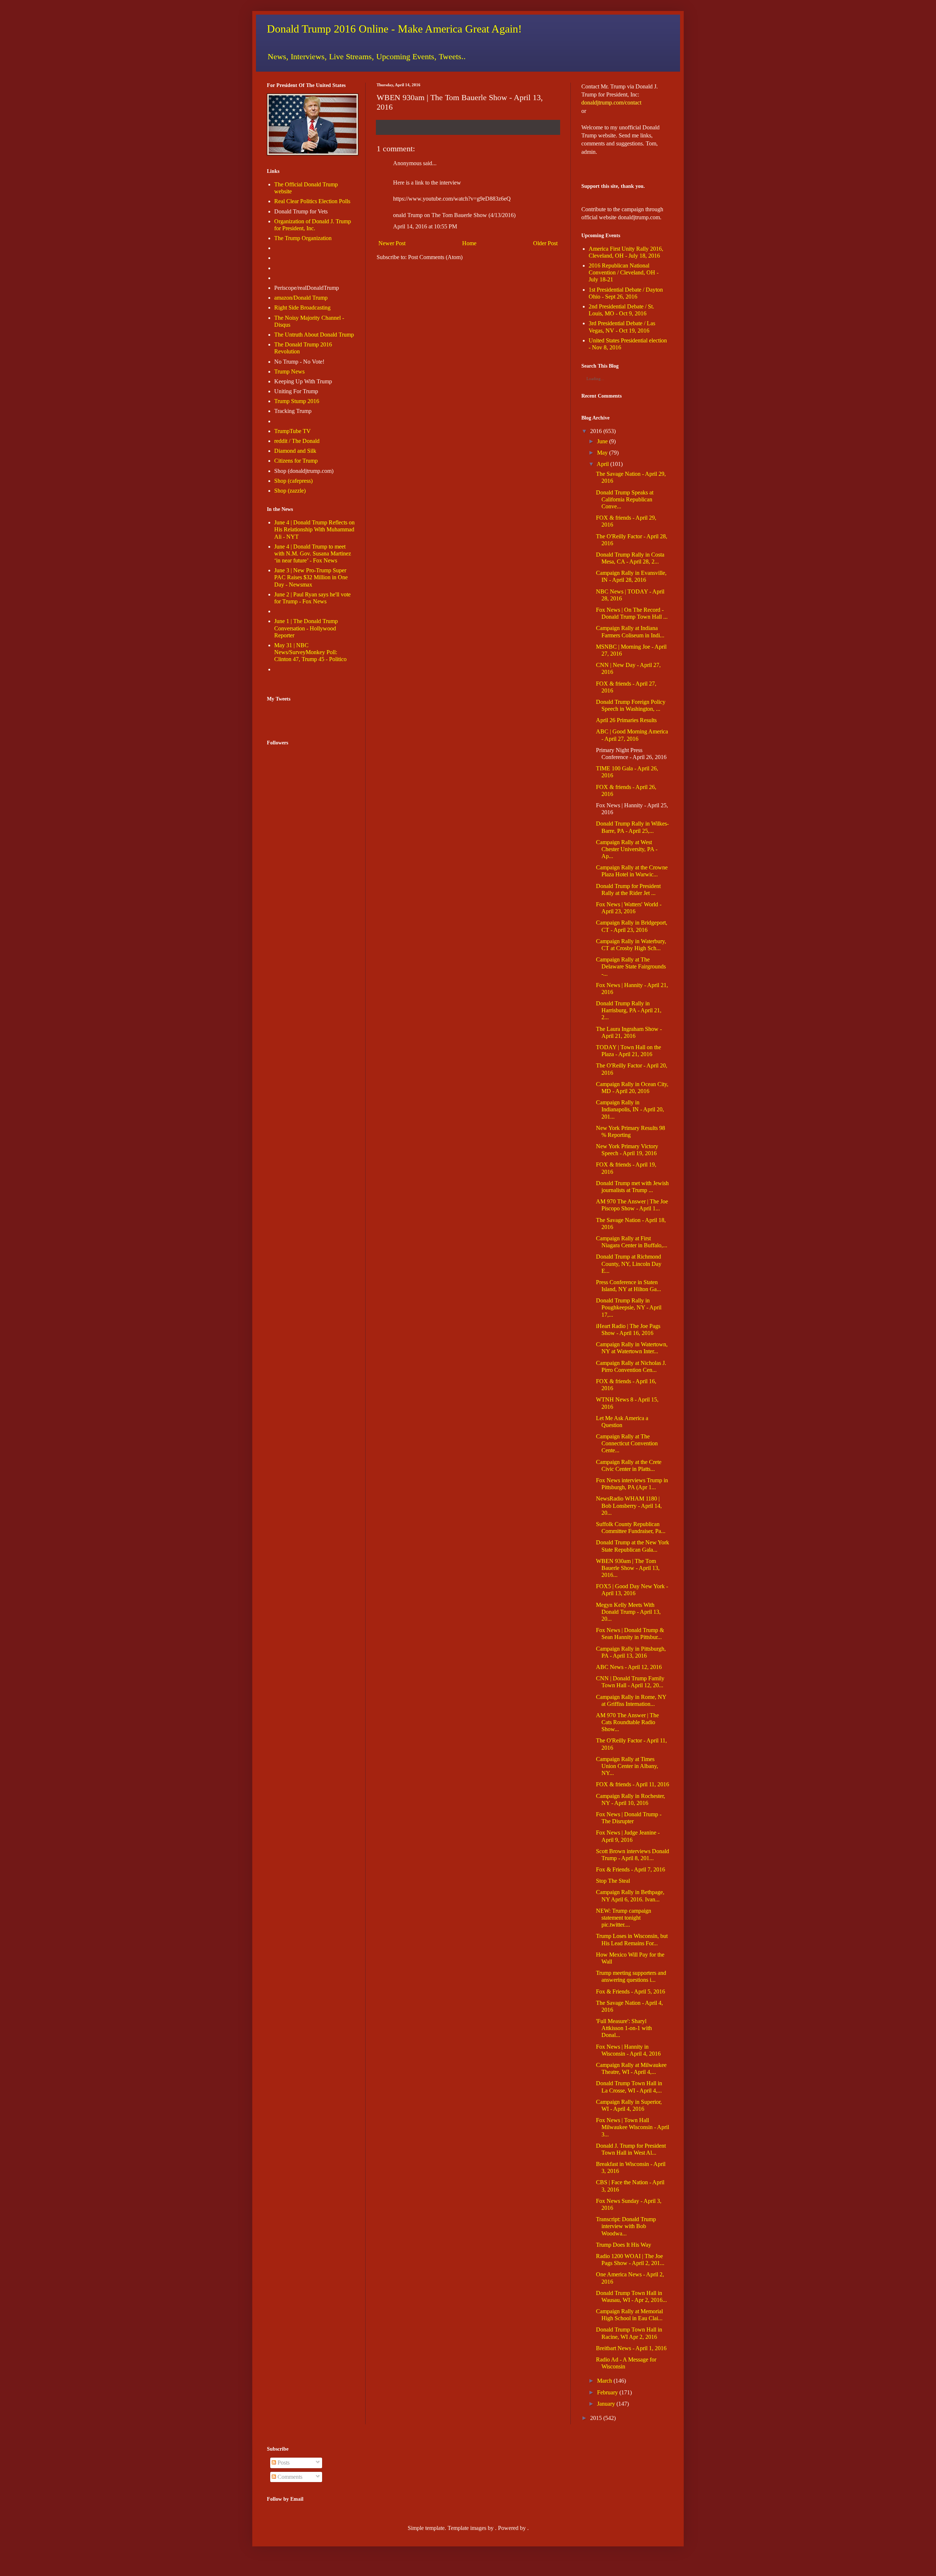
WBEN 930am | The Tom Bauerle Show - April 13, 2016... (628, 1568)
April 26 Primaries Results (626, 720)
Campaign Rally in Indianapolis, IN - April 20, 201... (630, 1109)
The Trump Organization (303, 238)
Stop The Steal (613, 1881)
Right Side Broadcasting (302, 308)
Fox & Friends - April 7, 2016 (631, 1869)
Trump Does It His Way (624, 2245)
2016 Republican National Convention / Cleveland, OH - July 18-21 (624, 272)
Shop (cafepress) (293, 481)
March (605, 2381)
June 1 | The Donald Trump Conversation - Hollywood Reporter (306, 628)
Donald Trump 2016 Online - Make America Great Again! (394, 29)
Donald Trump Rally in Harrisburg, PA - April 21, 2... (629, 1010)
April (603, 464)
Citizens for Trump (296, 461)
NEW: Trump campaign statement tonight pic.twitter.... (624, 1918)
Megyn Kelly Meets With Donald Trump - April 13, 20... (628, 1612)
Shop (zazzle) (290, 491)
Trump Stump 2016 (297, 401)
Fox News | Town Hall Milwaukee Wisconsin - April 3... (633, 2127)
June (602, 441)
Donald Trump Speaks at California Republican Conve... (625, 499)
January (606, 2404)
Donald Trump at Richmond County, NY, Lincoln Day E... (629, 1264)
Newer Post (392, 243)
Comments (289, 2477)
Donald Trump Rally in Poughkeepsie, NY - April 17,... (629, 1307)
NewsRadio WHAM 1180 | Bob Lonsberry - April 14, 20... (629, 1505)
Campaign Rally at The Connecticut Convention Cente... (627, 1443)
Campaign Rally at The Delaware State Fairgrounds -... (631, 966)
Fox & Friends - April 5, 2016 (631, 1991)
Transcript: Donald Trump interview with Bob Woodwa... (626, 2226)
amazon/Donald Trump (301, 298)
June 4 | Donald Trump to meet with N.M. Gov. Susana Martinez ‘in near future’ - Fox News (313, 553)
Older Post (545, 243)
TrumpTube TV (292, 431)
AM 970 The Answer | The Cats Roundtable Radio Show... (627, 1722)
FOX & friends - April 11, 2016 (633, 1784)
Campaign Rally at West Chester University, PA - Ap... (627, 849)
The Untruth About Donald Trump (314, 335)
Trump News (289, 371)
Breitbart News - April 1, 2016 (631, 2348)
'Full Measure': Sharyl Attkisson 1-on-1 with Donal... (624, 2028)
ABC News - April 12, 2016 (629, 1667)
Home (469, 243)
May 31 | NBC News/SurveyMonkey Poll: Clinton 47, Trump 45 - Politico (310, 652)
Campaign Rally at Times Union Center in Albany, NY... (627, 1766)
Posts (283, 2463)
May (602, 453)
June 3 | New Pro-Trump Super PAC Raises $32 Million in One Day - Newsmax (311, 577)
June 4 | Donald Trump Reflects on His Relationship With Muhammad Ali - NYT (314, 529)
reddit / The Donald (297, 441)
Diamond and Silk (295, 451)
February (607, 2392)
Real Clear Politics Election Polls (312, 201)
